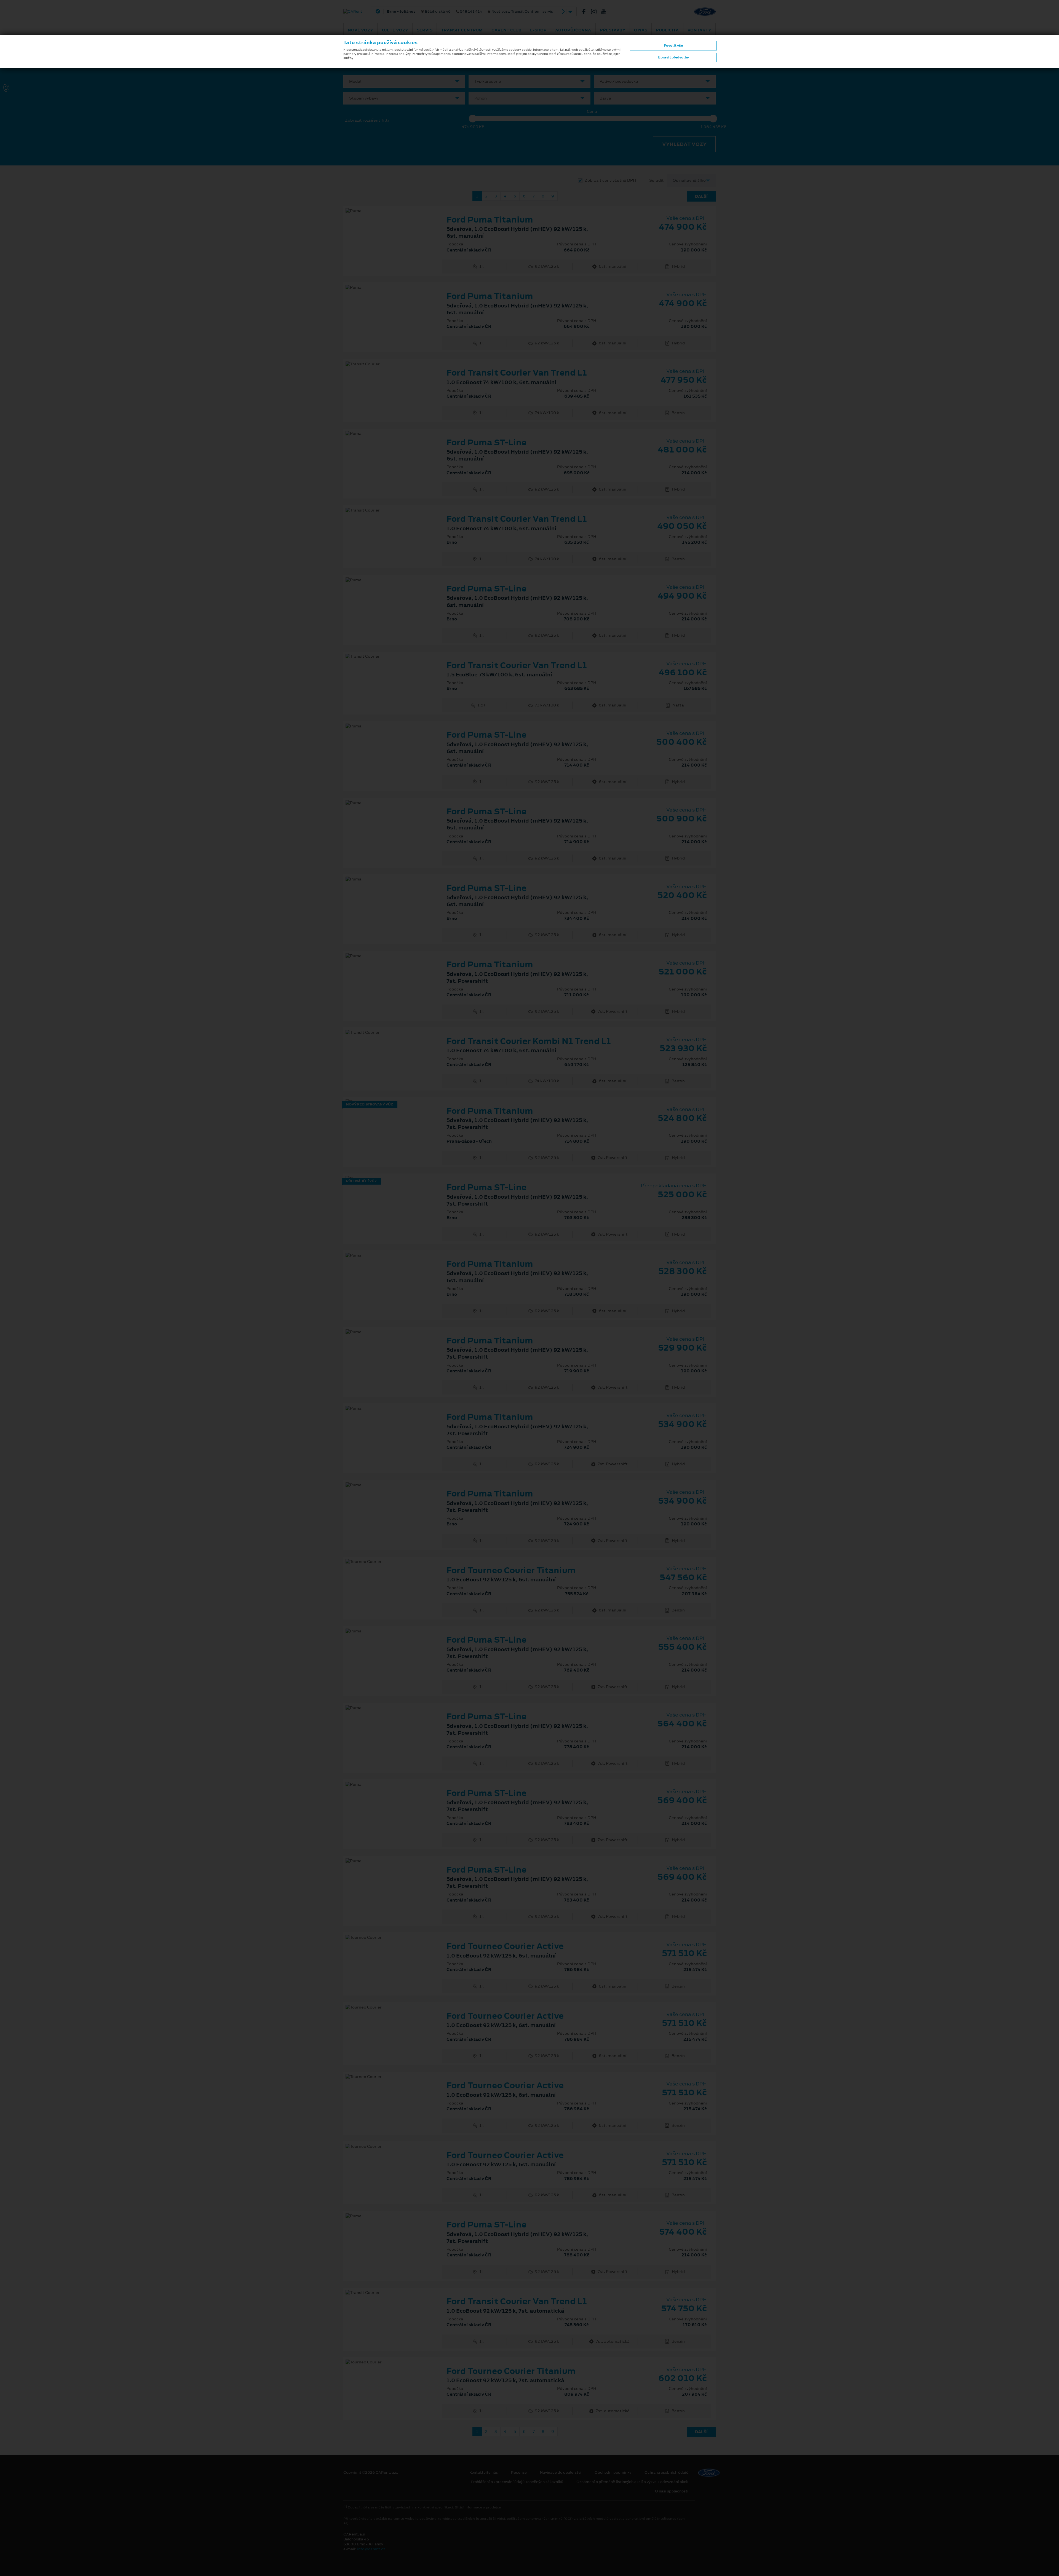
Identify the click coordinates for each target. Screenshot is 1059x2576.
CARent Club (506, 30)
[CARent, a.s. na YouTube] (606, 12)
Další (701, 196)
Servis (425, 30)
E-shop (538, 30)
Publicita (667, 30)
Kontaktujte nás (484, 2473)
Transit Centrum (462, 30)
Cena (592, 112)
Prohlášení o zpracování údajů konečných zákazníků (517, 2482)
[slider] (473, 119)
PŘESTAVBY (613, 30)
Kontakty (699, 30)
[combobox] (404, 81)
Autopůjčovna (573, 30)
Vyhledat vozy (684, 144)
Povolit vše (673, 45)
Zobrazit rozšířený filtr (367, 120)
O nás (641, 30)
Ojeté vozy (395, 30)
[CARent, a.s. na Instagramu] (596, 12)
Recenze (519, 2473)
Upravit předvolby (673, 57)
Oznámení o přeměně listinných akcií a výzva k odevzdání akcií (632, 2482)
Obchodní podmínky (613, 2473)
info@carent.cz (371, 2549)
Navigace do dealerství (561, 2473)
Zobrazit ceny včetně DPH (610, 180)
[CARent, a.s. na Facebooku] (586, 12)
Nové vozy (360, 30)
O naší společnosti (672, 2491)
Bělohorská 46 (470, 12)
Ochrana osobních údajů (666, 2473)
